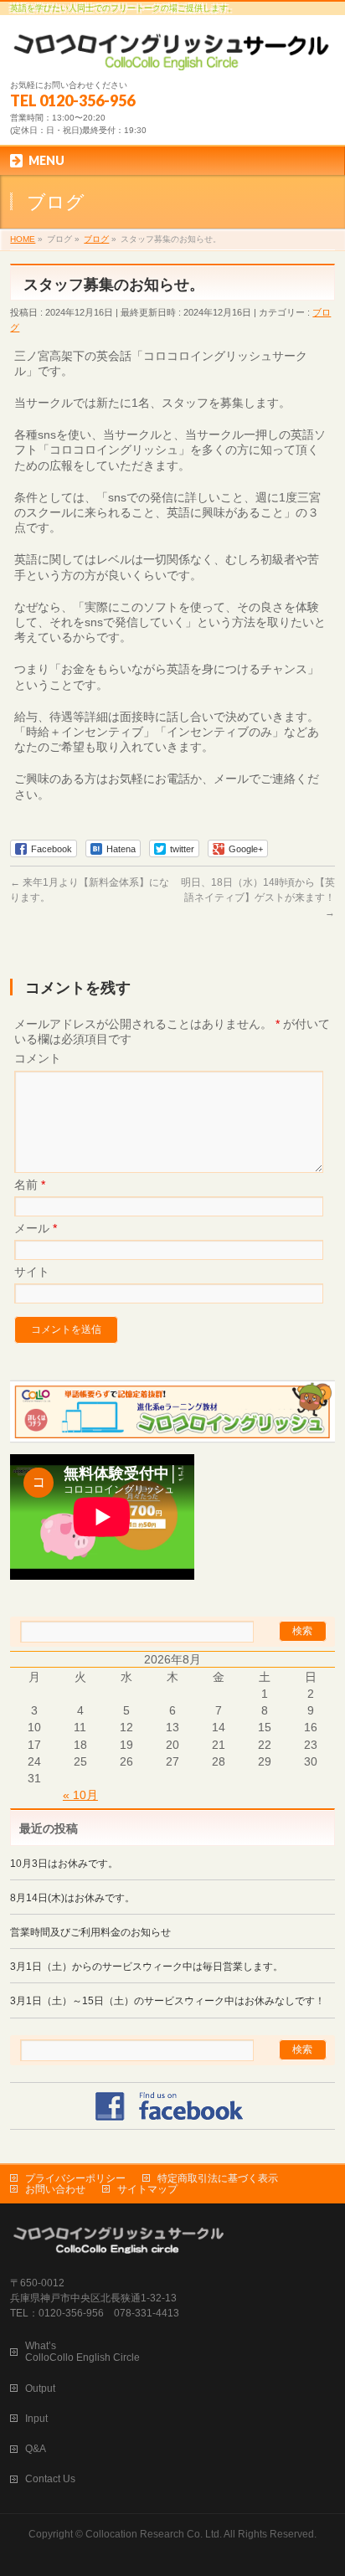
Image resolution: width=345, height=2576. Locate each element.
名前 (30, 1185)
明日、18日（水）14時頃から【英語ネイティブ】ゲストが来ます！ (258, 897)
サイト (32, 1272)
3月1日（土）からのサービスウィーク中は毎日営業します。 (147, 1967)
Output (40, 2388)
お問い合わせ (55, 2189)
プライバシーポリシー (75, 2178)
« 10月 (80, 1795)
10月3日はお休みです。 (64, 1864)
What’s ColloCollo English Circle (82, 2352)
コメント (38, 1058)
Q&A (36, 2449)
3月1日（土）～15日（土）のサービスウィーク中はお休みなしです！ (167, 2001)
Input (36, 2419)
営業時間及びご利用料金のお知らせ (90, 1932)
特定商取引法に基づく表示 (218, 2178)
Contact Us (50, 2479)
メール (36, 1228)
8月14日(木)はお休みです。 (72, 1898)
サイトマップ (147, 2189)
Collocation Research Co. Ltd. (154, 2534)
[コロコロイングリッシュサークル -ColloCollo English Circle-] (172, 51)
